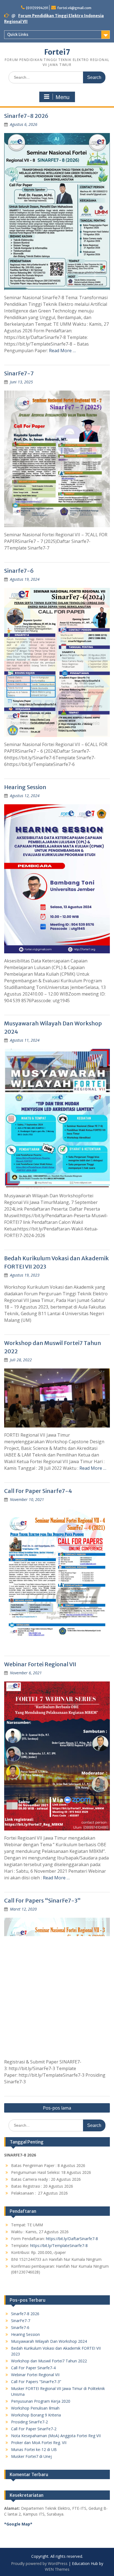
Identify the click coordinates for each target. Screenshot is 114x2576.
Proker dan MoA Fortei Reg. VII (39, 2443)
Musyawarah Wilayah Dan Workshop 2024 (49, 2341)
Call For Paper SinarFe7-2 (34, 2429)
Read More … (62, 351)
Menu (63, 97)
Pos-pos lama (57, 2108)
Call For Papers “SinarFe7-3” (42, 1900)
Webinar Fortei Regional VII (40, 1664)
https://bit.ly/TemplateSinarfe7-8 (59, 2245)
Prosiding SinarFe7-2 (29, 2422)
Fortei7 (57, 52)
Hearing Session (25, 787)
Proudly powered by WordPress (39, 2563)
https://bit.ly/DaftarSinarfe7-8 (72, 2239)
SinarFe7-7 (19, 373)
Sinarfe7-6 (19, 571)
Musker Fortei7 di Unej (31, 2456)
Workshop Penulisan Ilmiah (35, 2408)
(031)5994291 (37, 8)
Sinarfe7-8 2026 (26, 116)
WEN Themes (57, 2569)
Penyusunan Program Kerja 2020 (41, 2401)
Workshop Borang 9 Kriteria (36, 2415)
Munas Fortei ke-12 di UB (34, 2449)
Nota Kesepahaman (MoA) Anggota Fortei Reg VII (56, 2436)
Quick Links (18, 35)
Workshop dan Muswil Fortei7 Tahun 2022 (49, 2361)
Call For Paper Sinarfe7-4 (38, 1491)
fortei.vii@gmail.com (74, 8)
